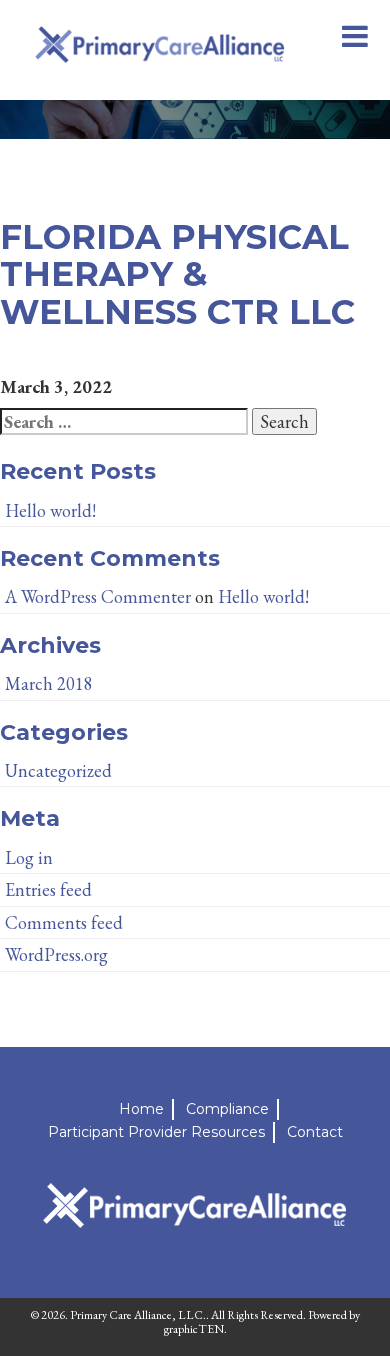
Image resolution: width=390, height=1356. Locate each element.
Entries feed (48, 889)
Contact (315, 1132)
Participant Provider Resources (156, 1132)
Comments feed (64, 922)
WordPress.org (56, 954)
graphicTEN (194, 1329)
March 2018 (49, 683)
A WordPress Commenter (98, 596)
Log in (29, 857)
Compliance (227, 1109)
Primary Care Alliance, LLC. (138, 1315)
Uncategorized (58, 770)
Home (141, 1109)
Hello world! (50, 510)
